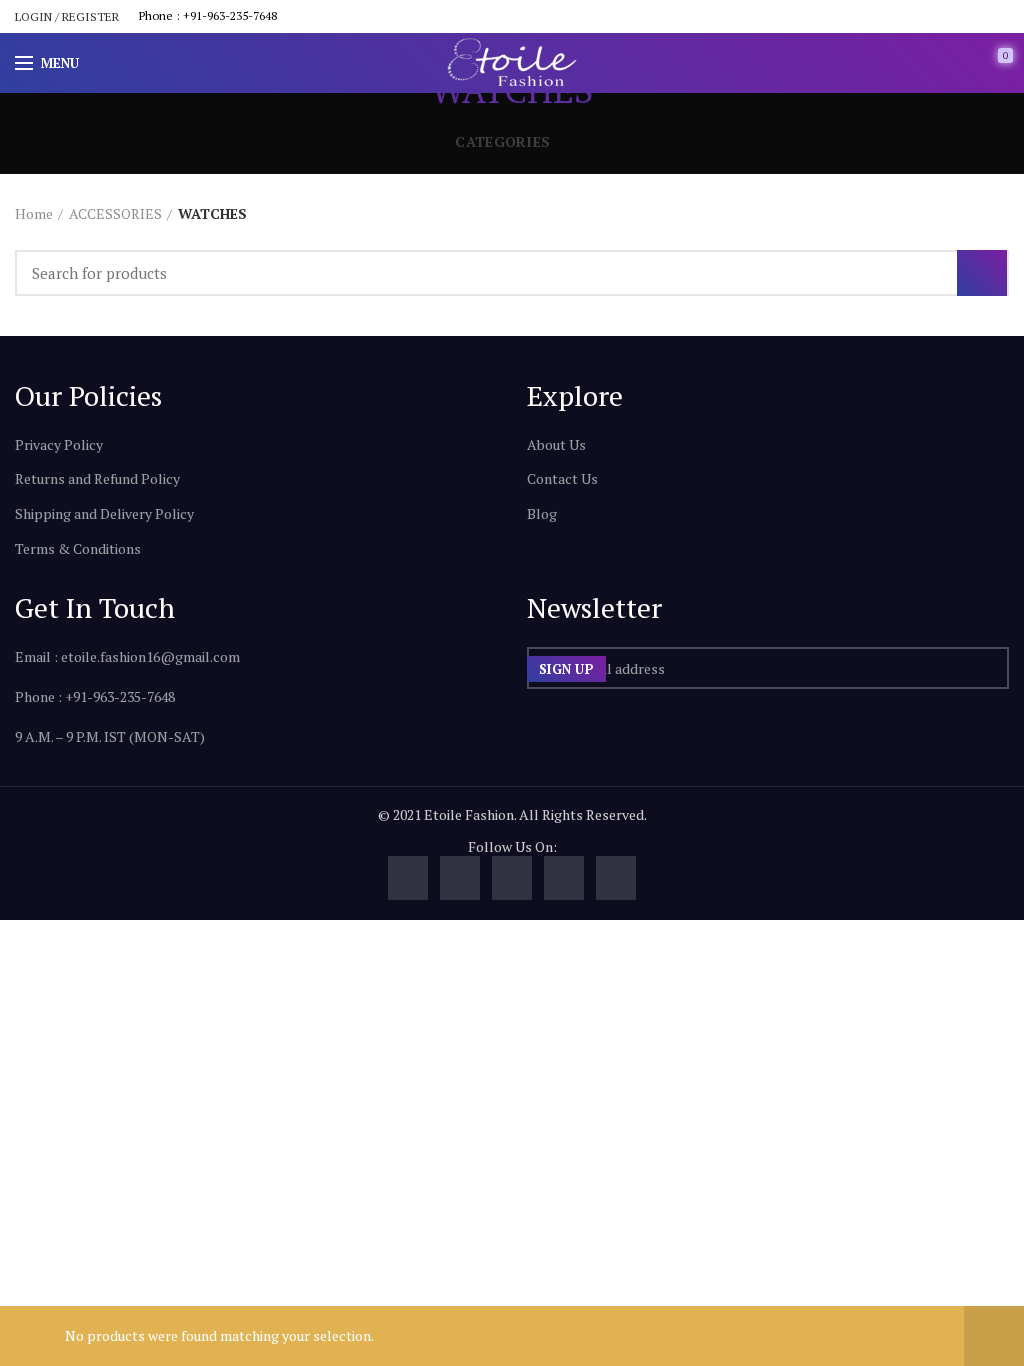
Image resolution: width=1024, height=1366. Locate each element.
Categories (502, 141)
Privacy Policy (59, 444)
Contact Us (562, 478)
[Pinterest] (564, 878)
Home (34, 213)
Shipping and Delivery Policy (104, 513)
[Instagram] (460, 878)
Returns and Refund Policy (97, 478)
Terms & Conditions (78, 548)
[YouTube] (512, 878)
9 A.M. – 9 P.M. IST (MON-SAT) (110, 736)
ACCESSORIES (115, 213)
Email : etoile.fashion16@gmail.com (127, 656)
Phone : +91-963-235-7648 (208, 15)
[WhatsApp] (616, 878)
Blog (542, 513)
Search (982, 273)
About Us (556, 444)
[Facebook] (408, 878)
